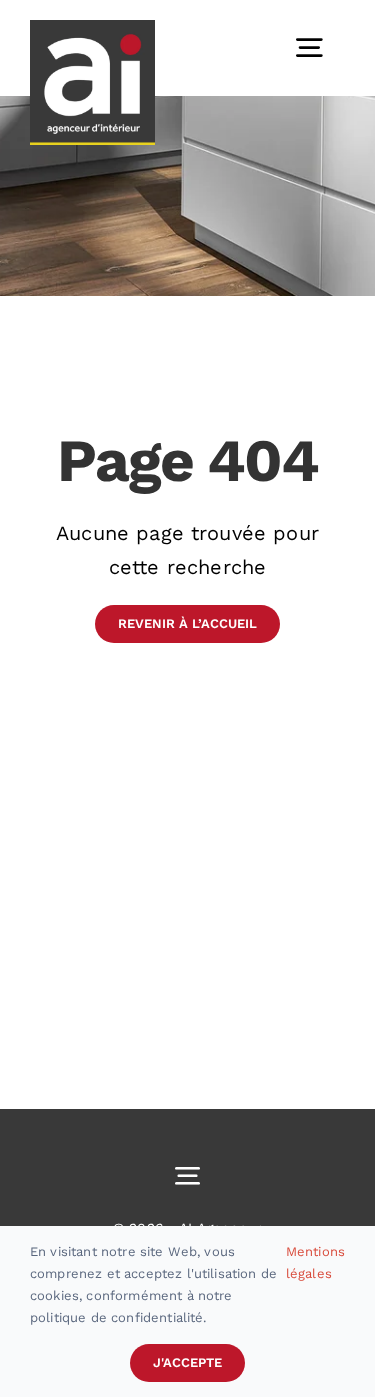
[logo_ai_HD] (92, 30)
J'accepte (187, 1362)
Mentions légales (315, 1262)
